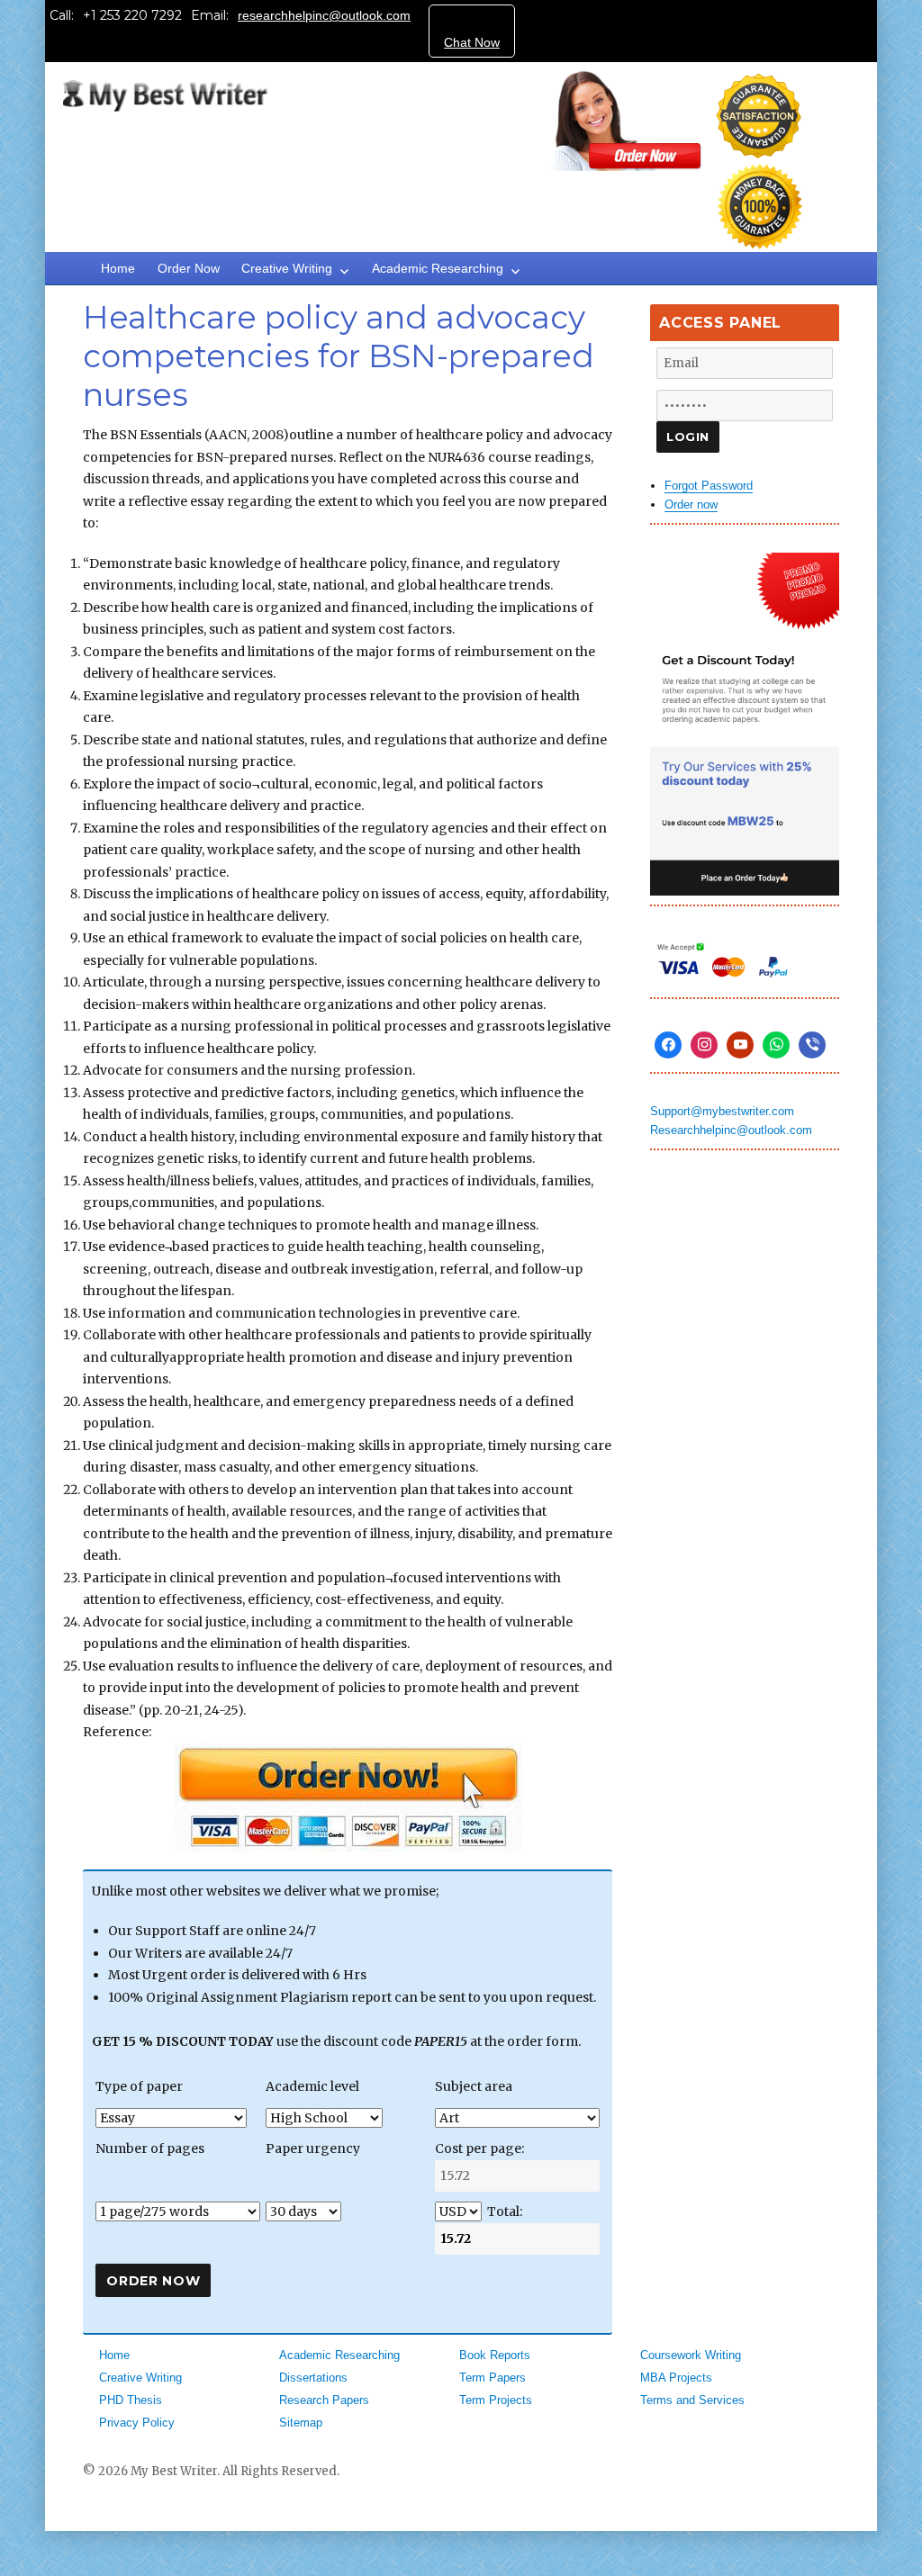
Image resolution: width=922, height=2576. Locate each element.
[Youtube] (740, 1045)
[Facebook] (668, 1045)
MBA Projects (676, 2378)
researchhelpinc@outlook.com (324, 15)
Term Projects (496, 2400)
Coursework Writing (691, 2355)
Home (118, 268)
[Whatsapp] (776, 1045)
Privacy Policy (137, 2423)
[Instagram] (704, 1045)
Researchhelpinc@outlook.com (731, 1130)
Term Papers (493, 2378)
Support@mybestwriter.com (722, 1111)
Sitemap (301, 2423)
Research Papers (324, 2400)
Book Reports (495, 2355)
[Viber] (812, 1045)
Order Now (189, 268)
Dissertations (313, 2378)
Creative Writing (287, 268)
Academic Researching (438, 268)
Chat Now (472, 42)
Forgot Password (709, 486)
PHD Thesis (131, 2400)
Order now (691, 504)
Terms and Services (692, 2400)
